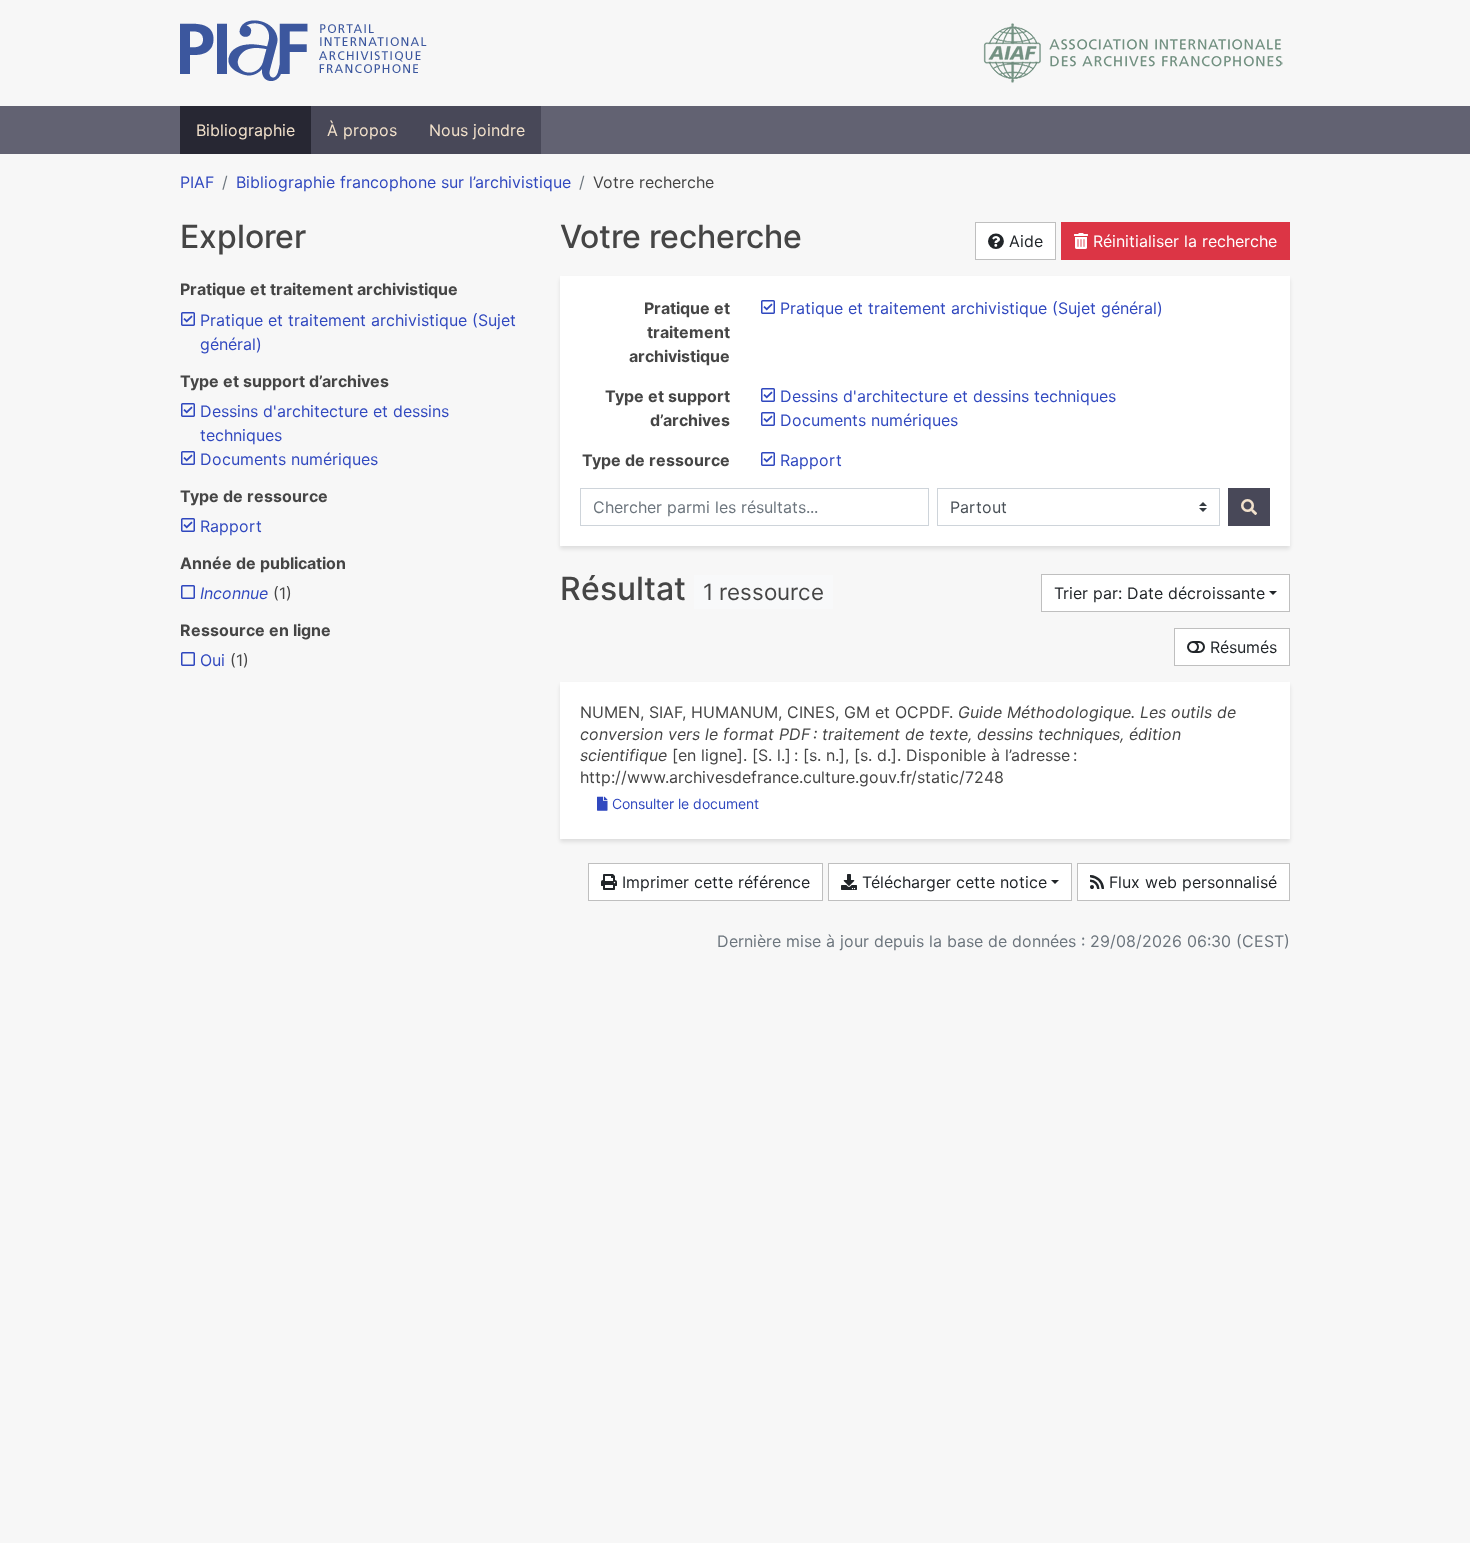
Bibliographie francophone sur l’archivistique (403, 182)
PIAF (197, 182)
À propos (362, 130)
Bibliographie (245, 130)
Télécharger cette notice (952, 882)
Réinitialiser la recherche (1182, 241)
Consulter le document (685, 803)
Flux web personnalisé (1190, 882)
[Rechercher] (1249, 507)
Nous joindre (477, 130)
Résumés (1241, 647)
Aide (1023, 241)
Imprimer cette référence (713, 882)
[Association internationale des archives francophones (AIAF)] (1133, 53)
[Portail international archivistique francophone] (303, 53)
